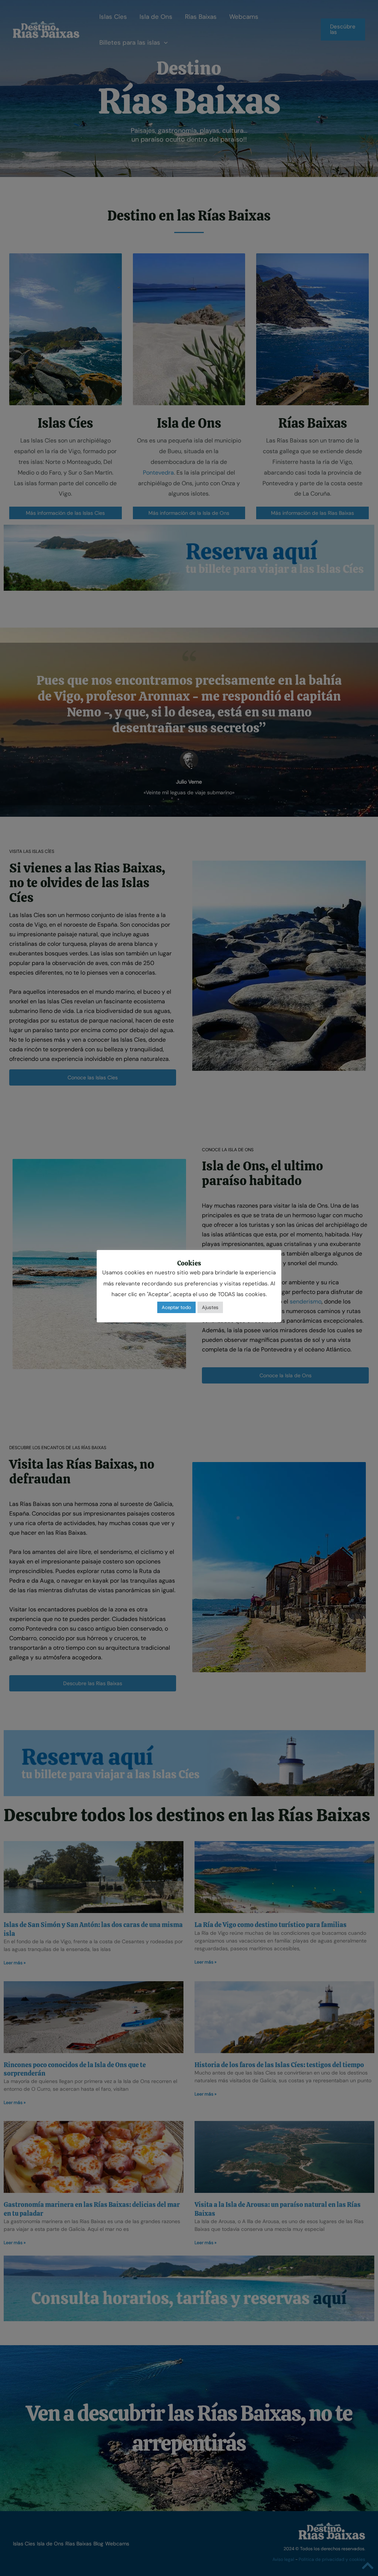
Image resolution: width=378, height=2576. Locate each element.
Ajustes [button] (210, 1307)
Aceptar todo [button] (176, 1307)
